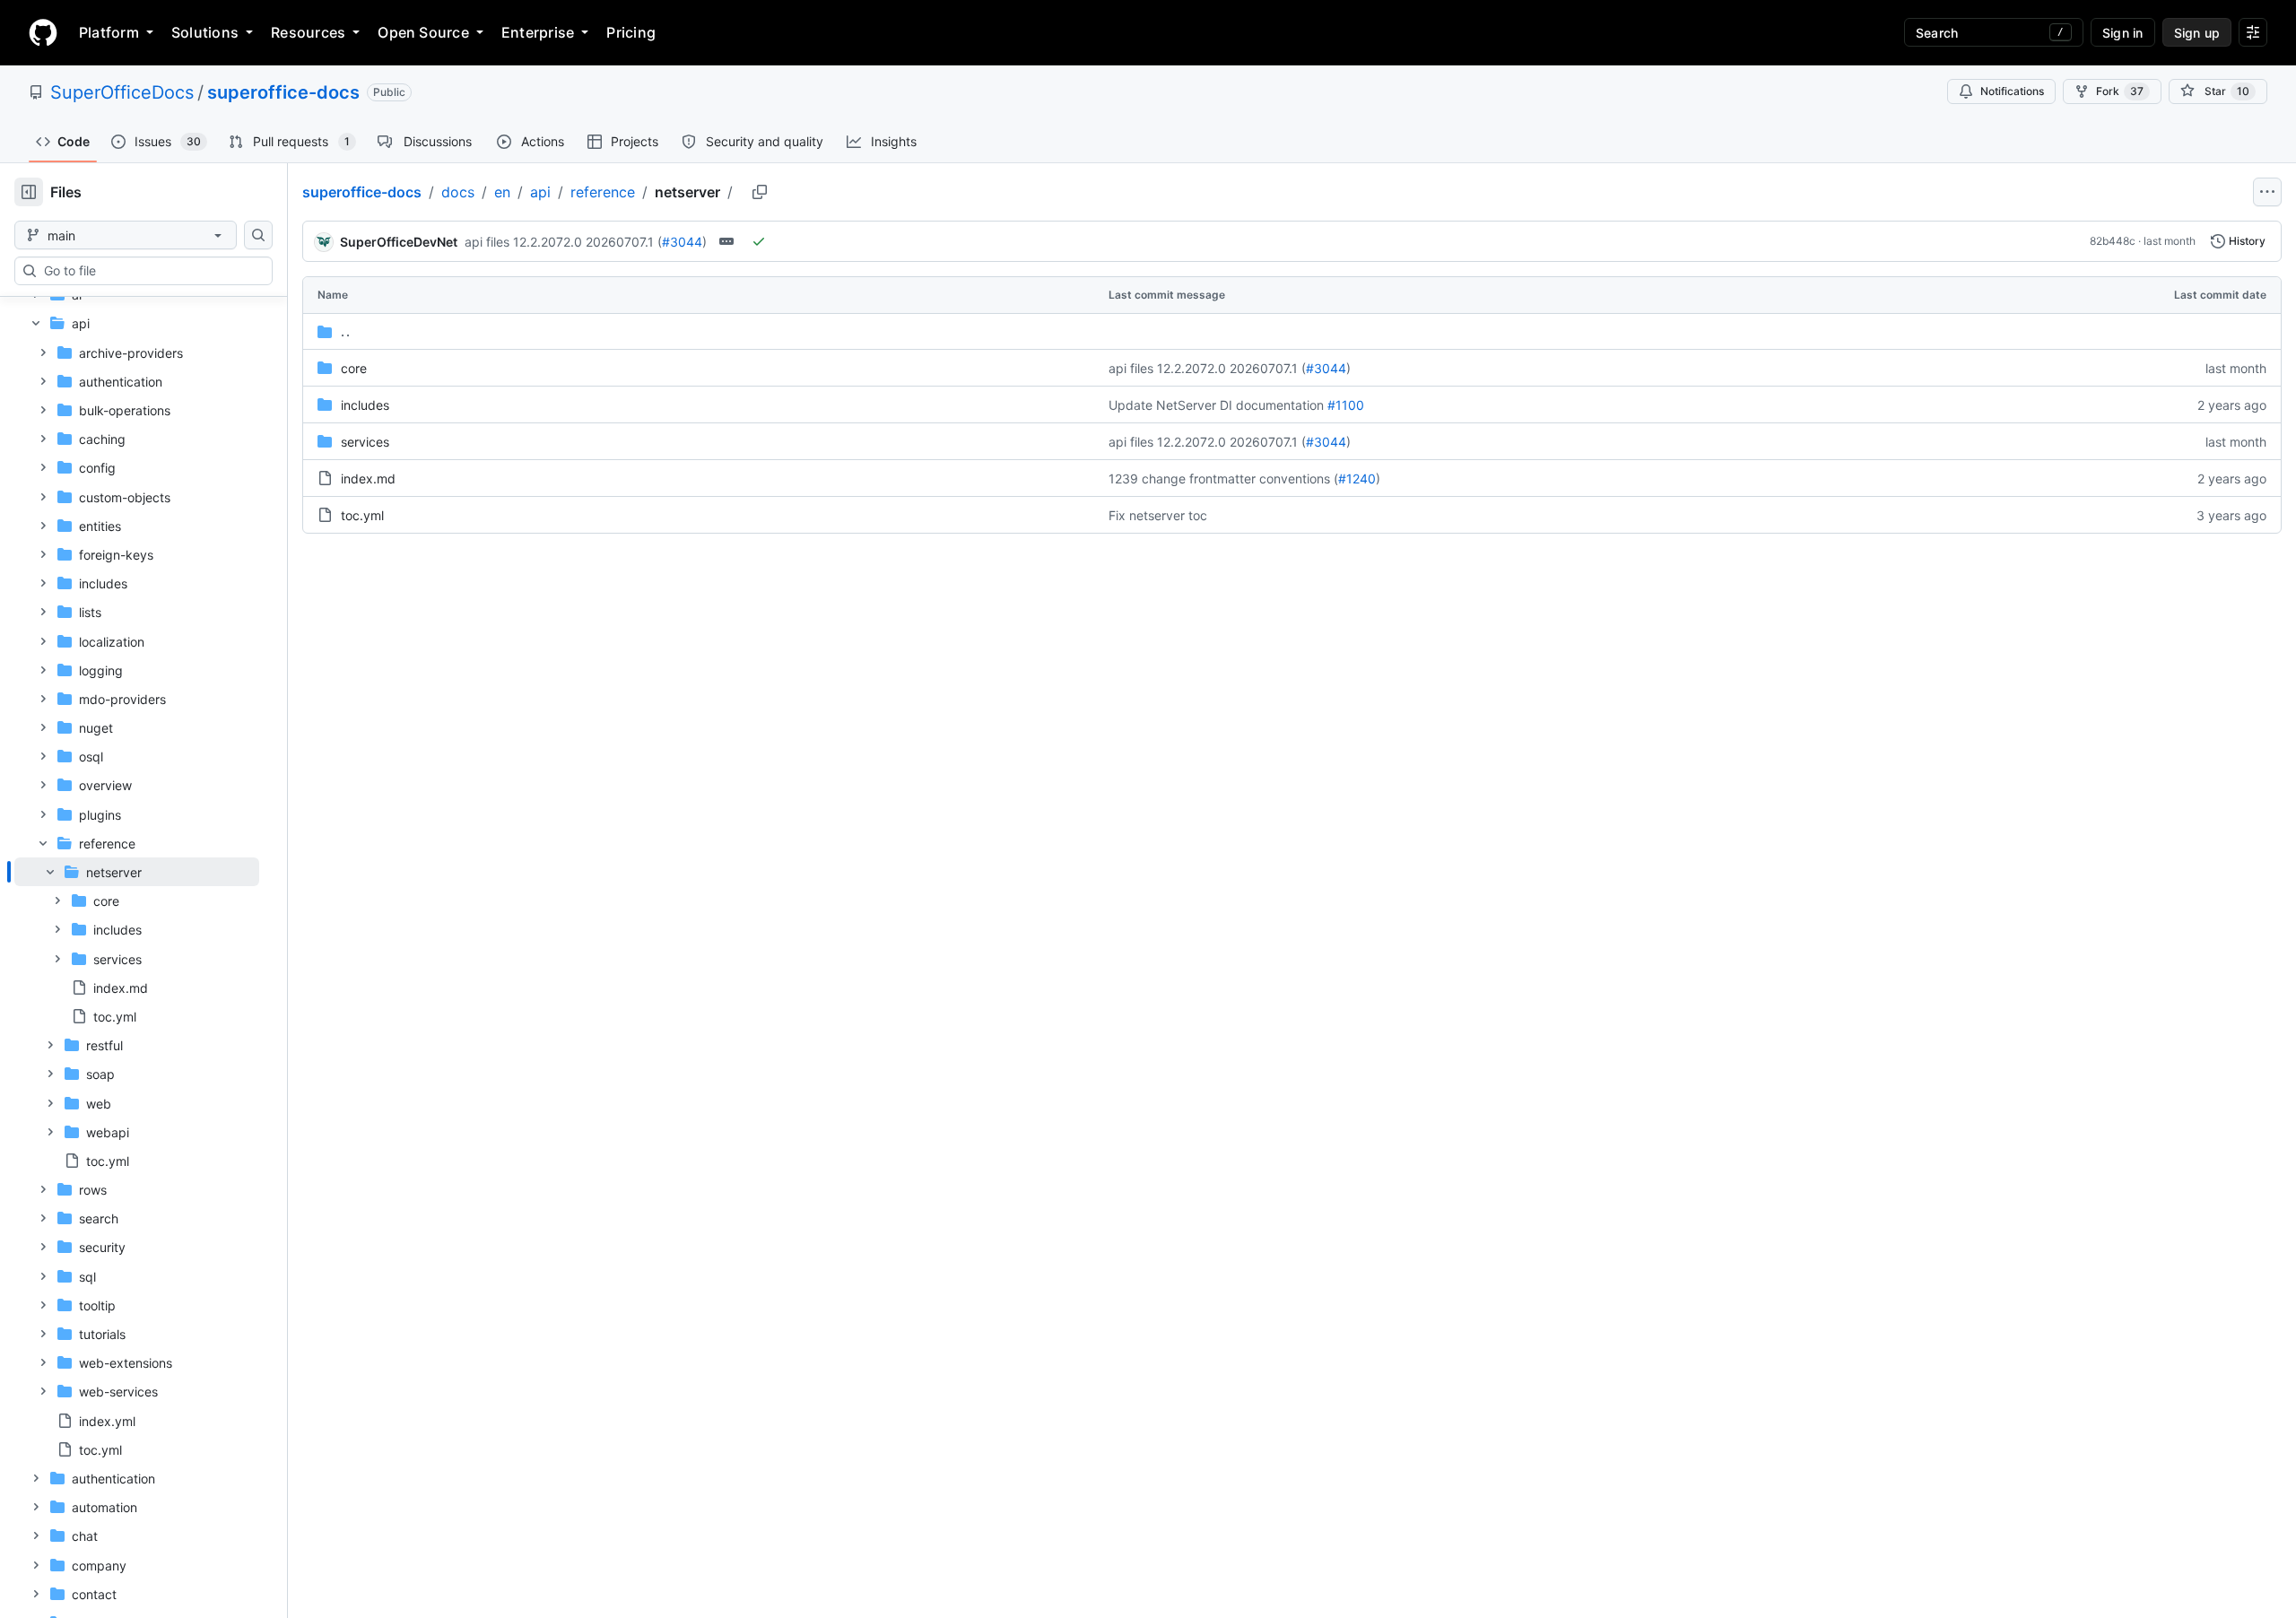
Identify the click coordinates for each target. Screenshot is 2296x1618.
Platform (109, 32)
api (540, 192)
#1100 (1346, 405)
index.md (368, 478)
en (502, 192)
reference (603, 192)
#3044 (682, 242)
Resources (308, 32)
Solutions (205, 32)
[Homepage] (43, 32)
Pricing (631, 32)
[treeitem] (137, 944)
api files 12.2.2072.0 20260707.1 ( (563, 242)
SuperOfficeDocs (122, 92)
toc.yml (362, 515)
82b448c (2113, 241)
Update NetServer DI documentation (1216, 405)
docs (458, 192)
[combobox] (151, 271)
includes (365, 405)
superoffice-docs (283, 92)
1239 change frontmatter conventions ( (1223, 478)
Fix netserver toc (1158, 515)
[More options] (2267, 192)
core (354, 368)
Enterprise (538, 32)
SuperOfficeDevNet (399, 242)
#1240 (1357, 478)
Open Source (423, 32)
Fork (2120, 91)
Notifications (2012, 91)
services (365, 442)
